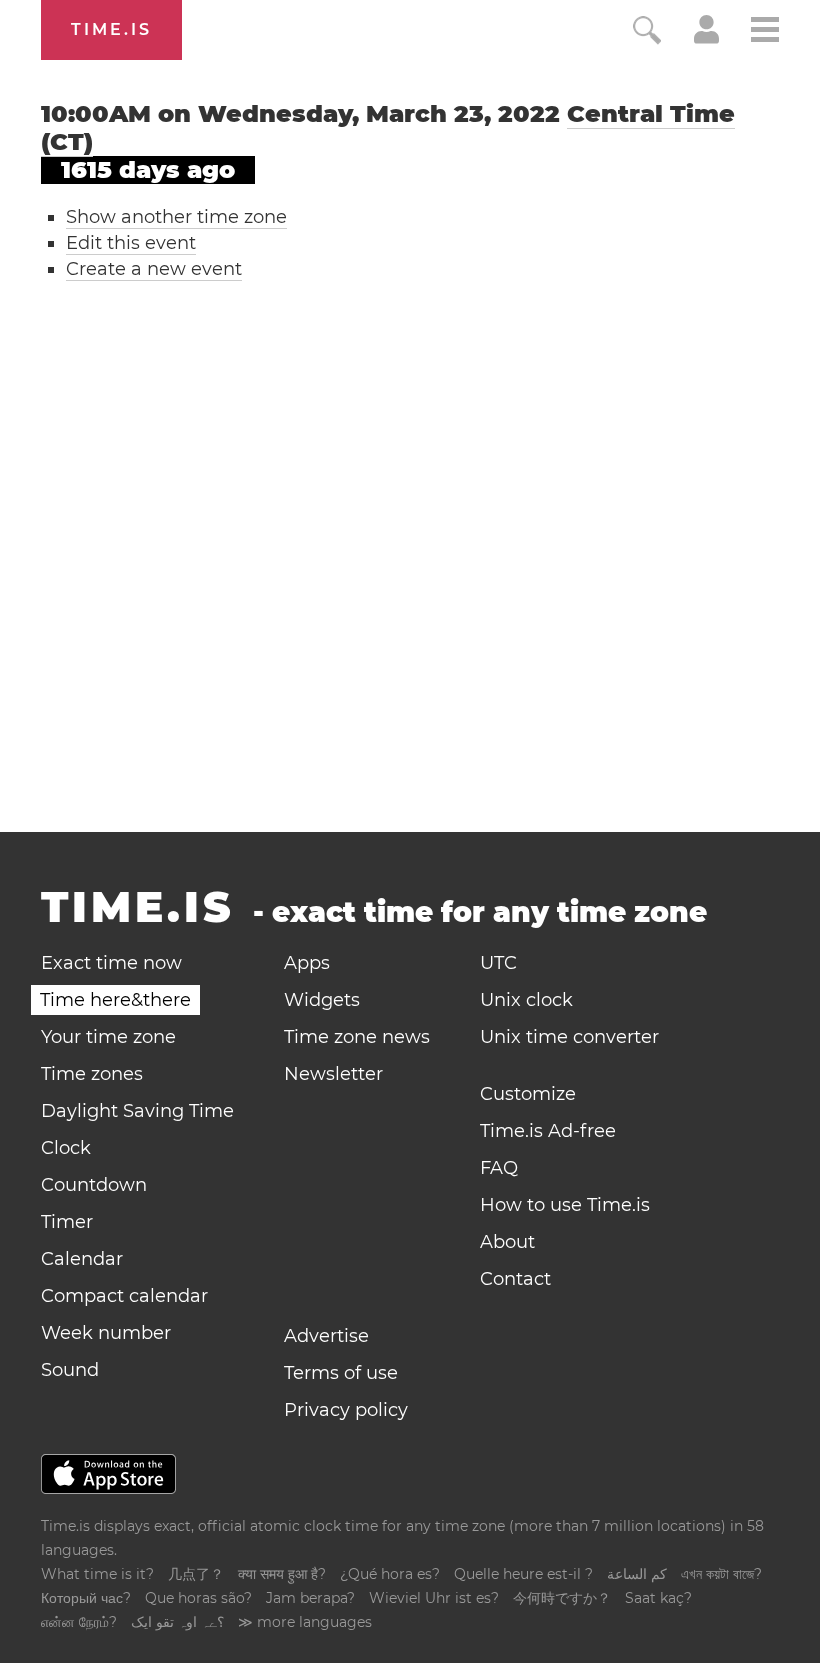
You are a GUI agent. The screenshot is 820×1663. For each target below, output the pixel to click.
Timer (67, 1222)
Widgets (322, 1000)
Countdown (94, 1185)
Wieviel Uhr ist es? (434, 1598)
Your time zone (108, 1037)
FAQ (499, 1168)
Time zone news (357, 1037)
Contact (515, 1279)
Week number (106, 1333)
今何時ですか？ (562, 1598)
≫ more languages (305, 1622)
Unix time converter (569, 1037)
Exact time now (111, 963)
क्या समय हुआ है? (282, 1574)
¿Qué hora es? (390, 1574)
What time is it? (97, 1574)
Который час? (86, 1598)
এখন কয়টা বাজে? (721, 1574)
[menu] (765, 32)
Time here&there (115, 1000)
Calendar (82, 1259)
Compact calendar (124, 1296)
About (507, 1242)
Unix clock (526, 1000)
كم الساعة (637, 1574)
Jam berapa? (310, 1598)
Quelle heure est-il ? (523, 1574)
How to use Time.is (565, 1205)
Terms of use (341, 1373)
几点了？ (196, 1574)
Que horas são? (198, 1598)
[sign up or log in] (706, 38)
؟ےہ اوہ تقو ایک (177, 1622)
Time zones (92, 1074)
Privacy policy (346, 1410)
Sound (70, 1370)
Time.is (111, 29)
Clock (66, 1148)
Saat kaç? (658, 1598)
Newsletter (333, 1074)
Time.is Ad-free (548, 1131)
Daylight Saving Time (137, 1111)
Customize (528, 1094)
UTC (498, 963)
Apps (307, 963)
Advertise (326, 1336)
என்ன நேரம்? (79, 1622)
